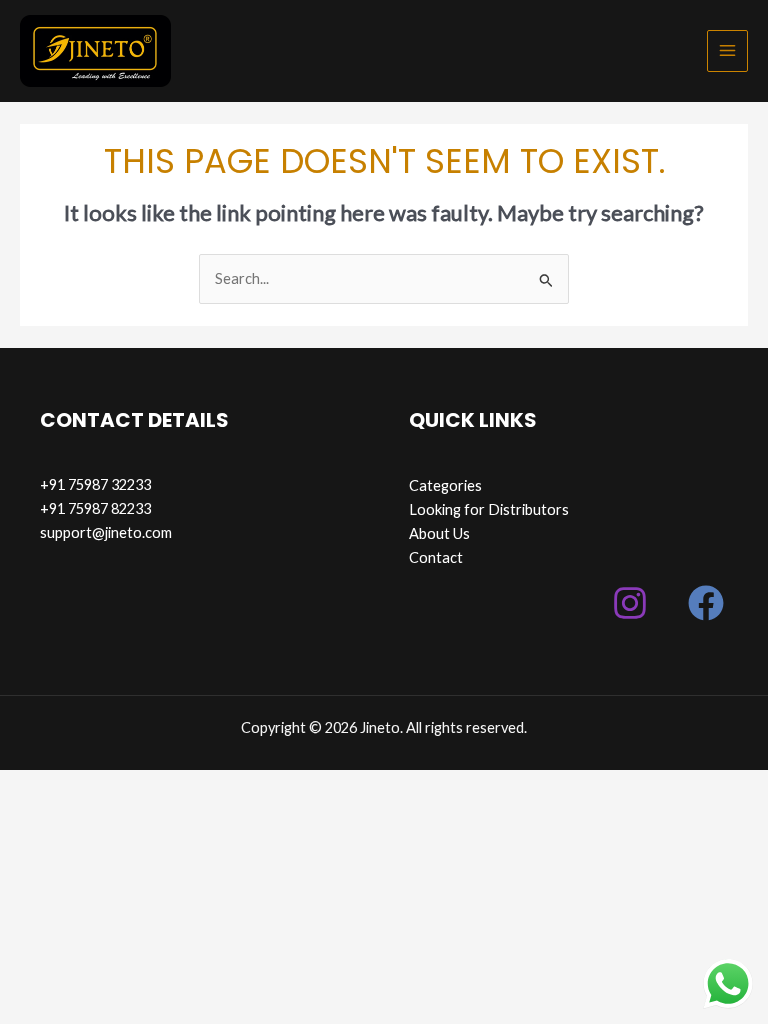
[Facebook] (706, 603)
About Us (439, 533)
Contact (436, 557)
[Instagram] (630, 603)
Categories (445, 485)
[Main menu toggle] (727, 50)
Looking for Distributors (489, 509)
